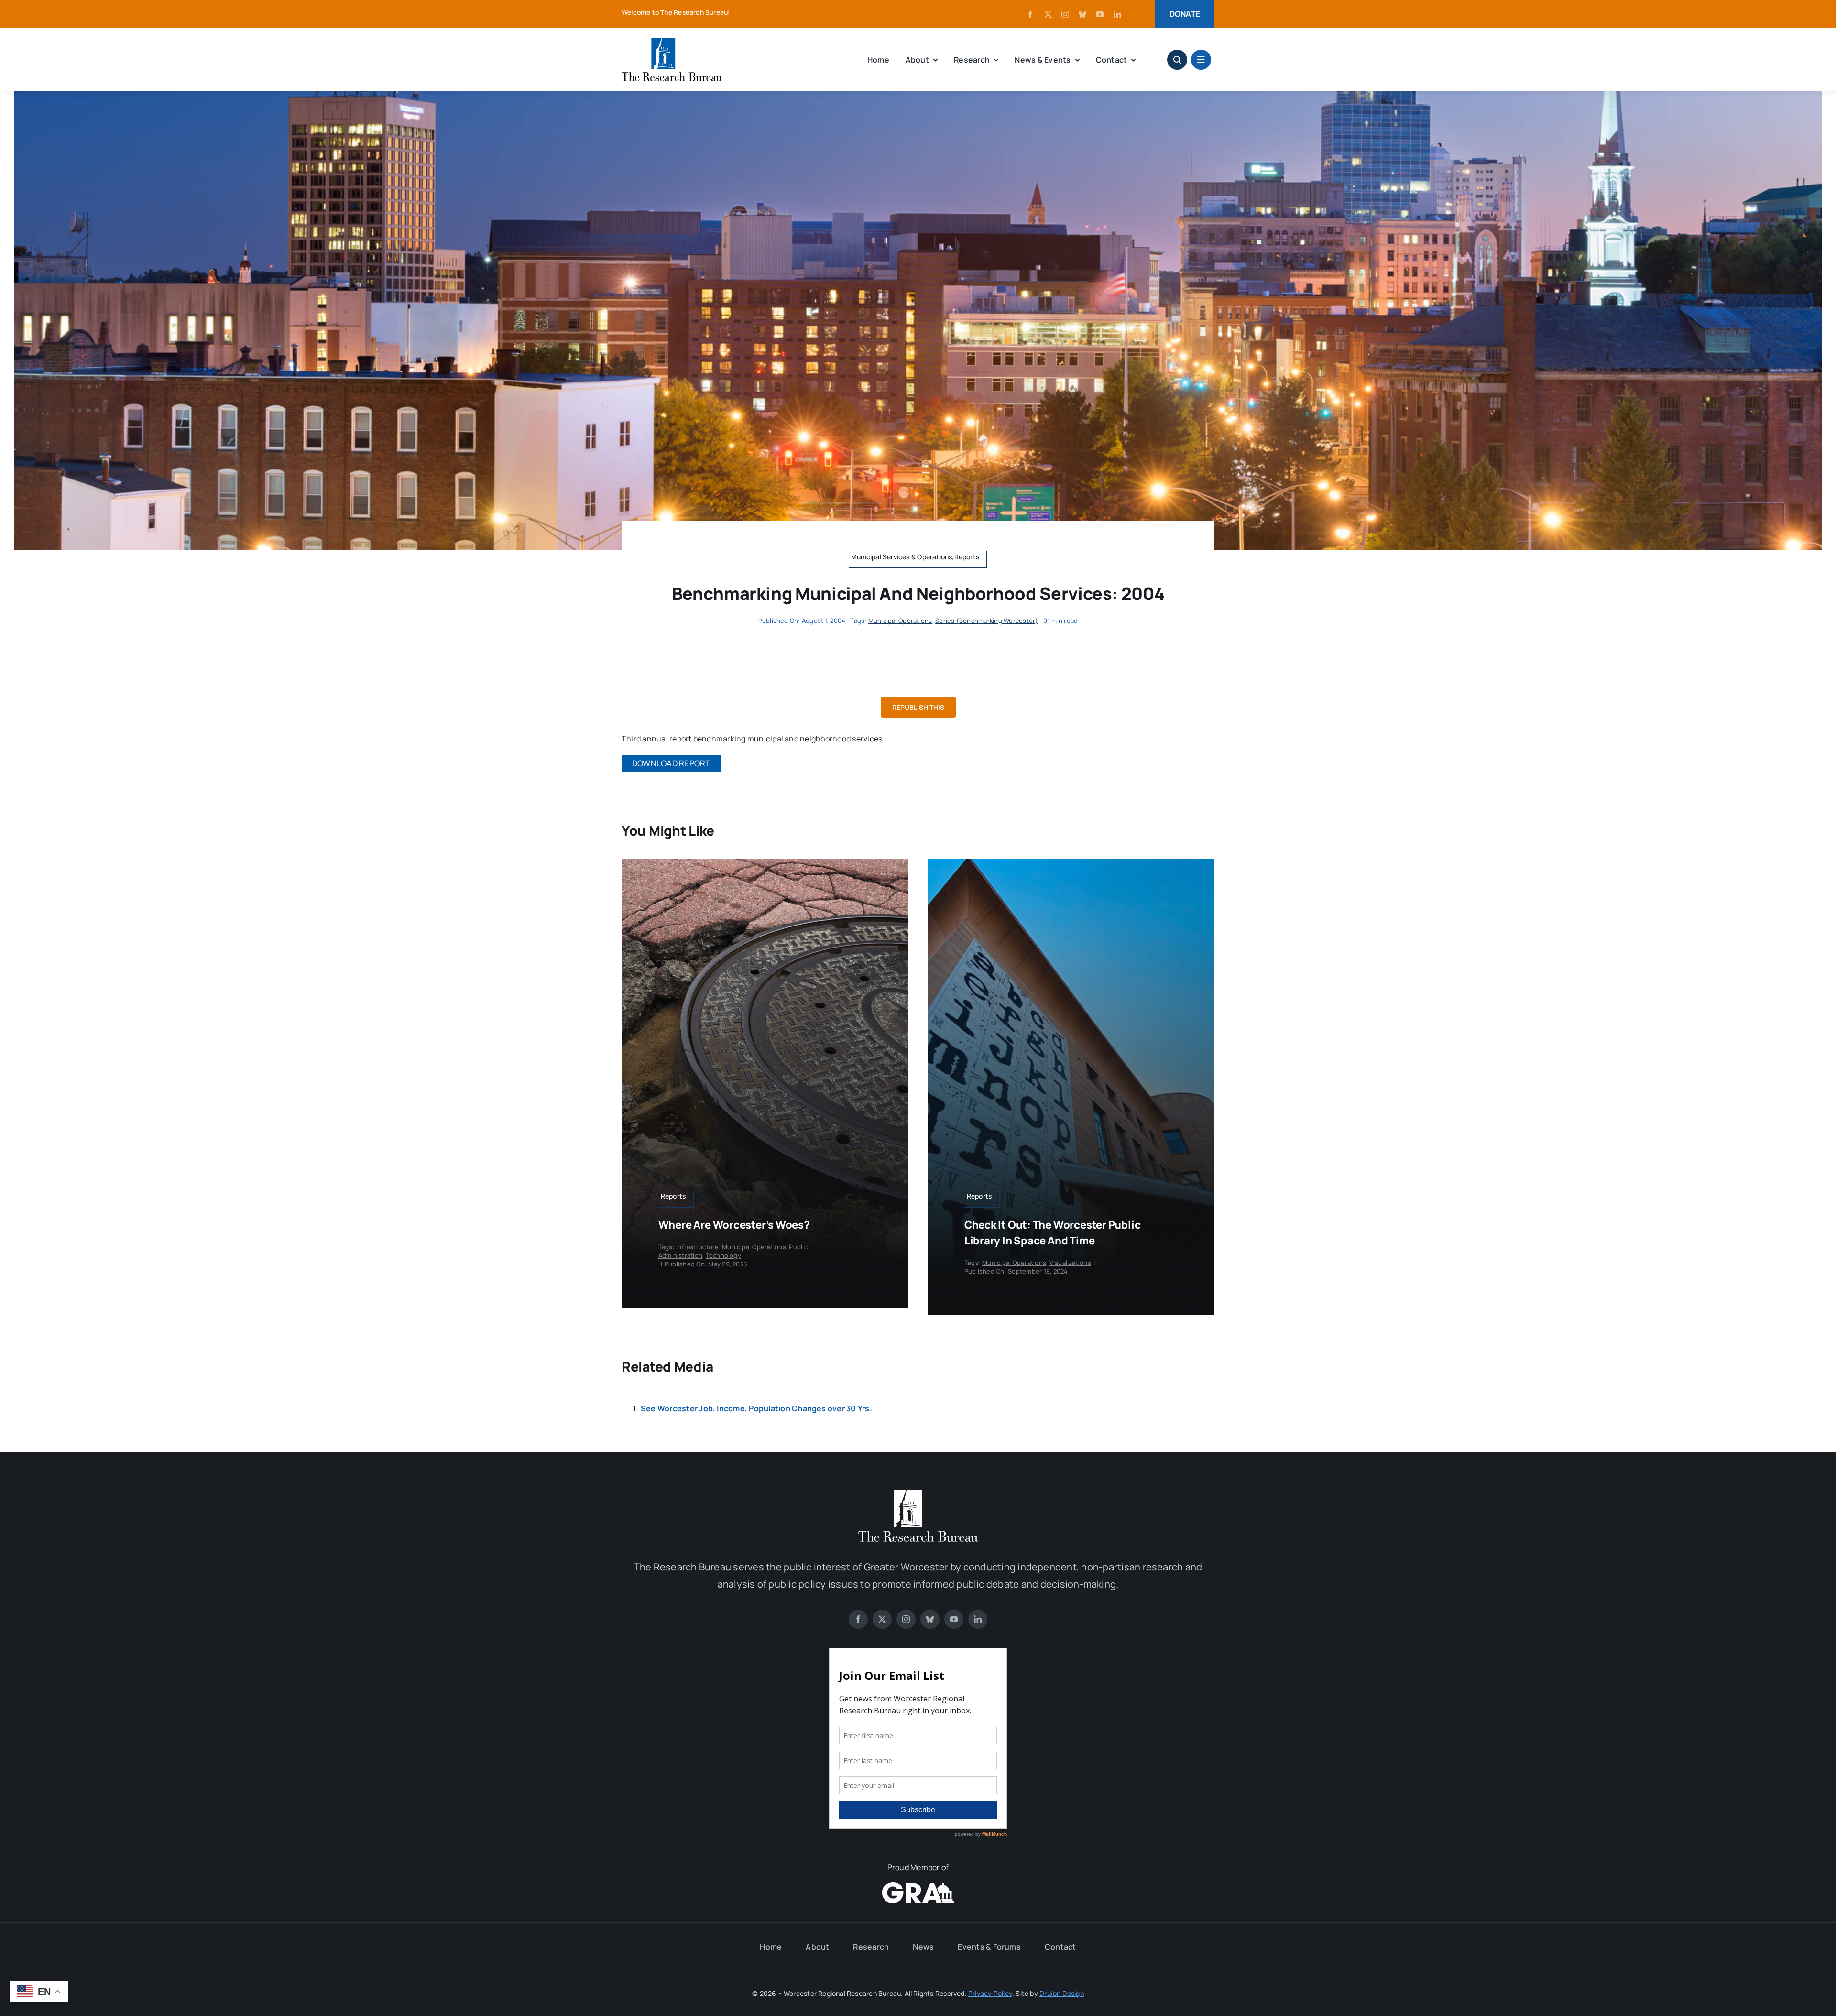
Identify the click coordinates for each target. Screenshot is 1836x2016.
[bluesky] (1082, 14)
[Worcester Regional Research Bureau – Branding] (672, 42)
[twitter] (1048, 14)
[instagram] (1065, 14)
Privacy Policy (990, 1993)
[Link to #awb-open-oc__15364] (1201, 60)
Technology (723, 1255)
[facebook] (1030, 14)
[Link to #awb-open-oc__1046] (1177, 60)
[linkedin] (1117, 14)
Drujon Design (1062, 1993)
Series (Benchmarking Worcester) (987, 621)
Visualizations (1070, 1263)
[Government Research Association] (918, 1886)
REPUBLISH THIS (918, 707)
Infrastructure (697, 1247)
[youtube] (1100, 14)
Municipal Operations (900, 621)
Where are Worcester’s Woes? (734, 1225)
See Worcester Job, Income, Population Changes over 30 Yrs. (756, 1408)
